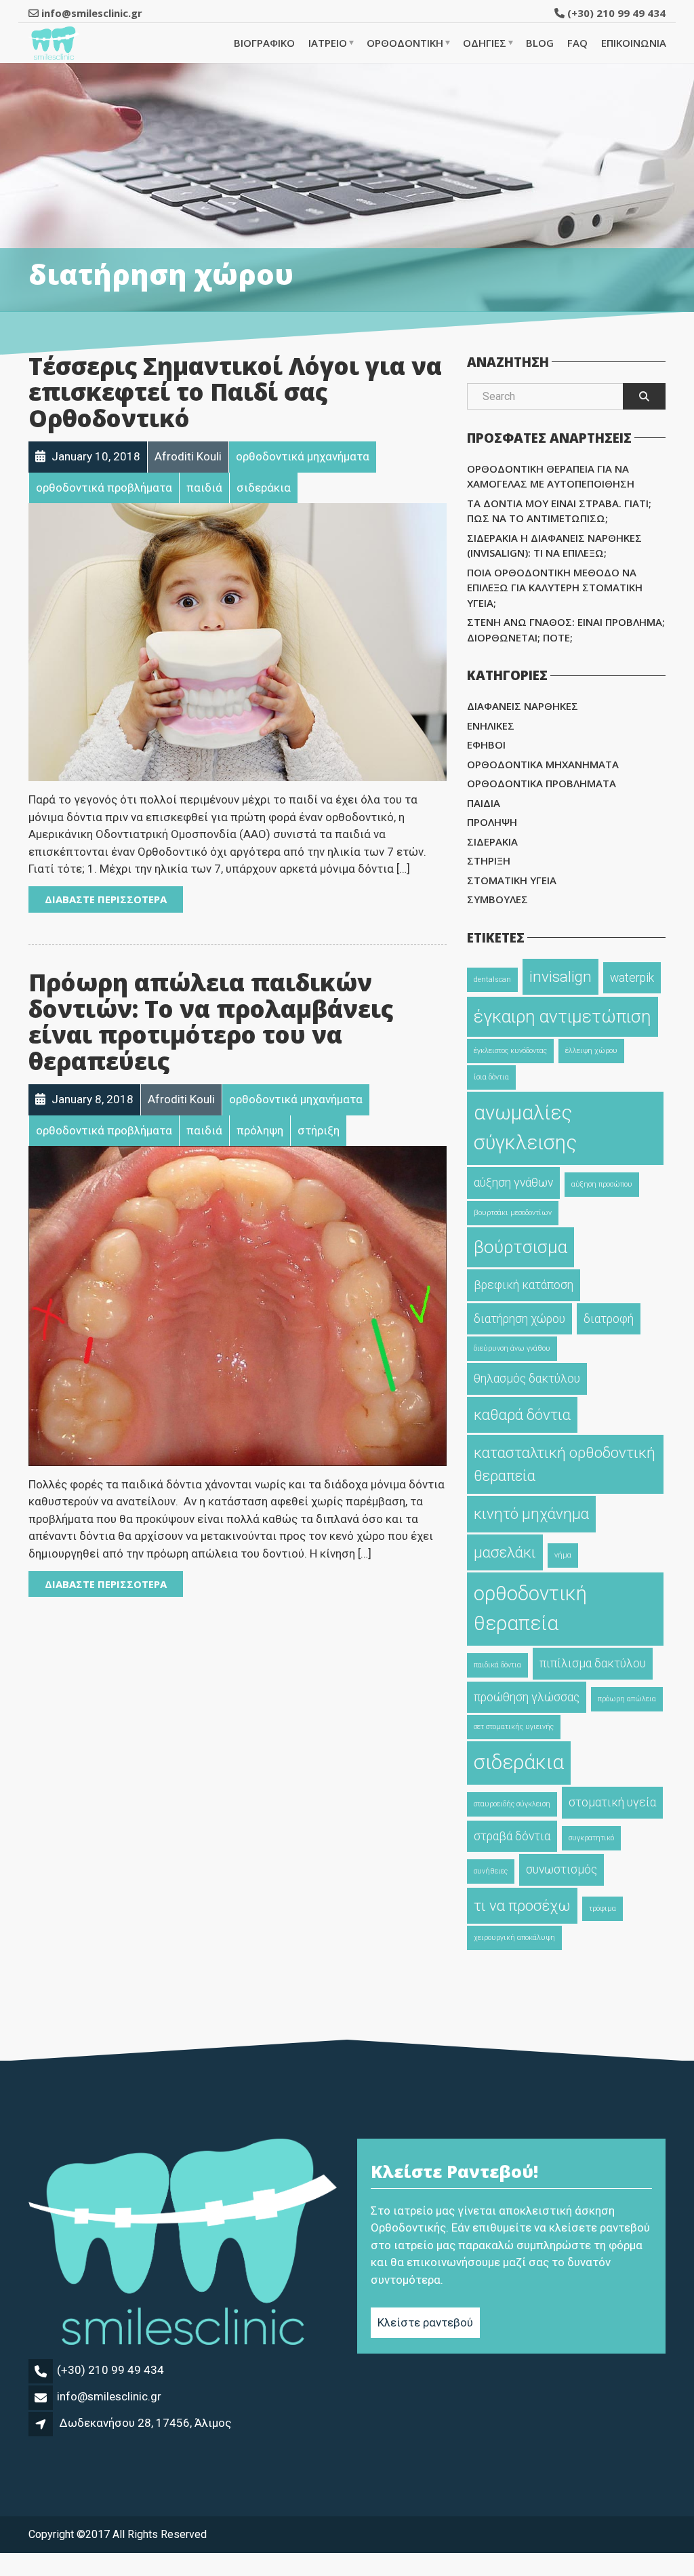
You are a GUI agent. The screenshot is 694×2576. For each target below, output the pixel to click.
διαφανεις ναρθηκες (523, 706)
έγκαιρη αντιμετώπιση (563, 1016)
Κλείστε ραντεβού (425, 2322)
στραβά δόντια (512, 1836)
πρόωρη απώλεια (627, 1699)
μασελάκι (505, 1552)
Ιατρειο (328, 43)
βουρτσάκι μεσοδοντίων (513, 1213)
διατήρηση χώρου (519, 1319)
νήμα (563, 1555)
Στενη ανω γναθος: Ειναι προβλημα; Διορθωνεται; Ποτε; (566, 630)
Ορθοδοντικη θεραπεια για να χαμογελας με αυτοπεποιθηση (551, 476)
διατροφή (609, 1319)
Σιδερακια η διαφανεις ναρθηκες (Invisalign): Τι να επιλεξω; (554, 546)
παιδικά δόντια (497, 1665)
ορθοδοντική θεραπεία (530, 1608)
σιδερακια (492, 841)
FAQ (577, 43)
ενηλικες (491, 726)
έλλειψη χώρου (591, 1051)
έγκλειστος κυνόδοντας (510, 1051)
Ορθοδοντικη (405, 43)
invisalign (560, 976)
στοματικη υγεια (512, 880)
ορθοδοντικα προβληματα (542, 783)
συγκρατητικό (591, 1838)
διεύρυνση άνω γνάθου (512, 1348)
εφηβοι (486, 745)
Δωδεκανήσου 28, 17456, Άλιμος (145, 2423)
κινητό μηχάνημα (531, 1513)
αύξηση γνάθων (513, 1183)
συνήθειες (491, 1871)
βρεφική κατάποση (524, 1285)
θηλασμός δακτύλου (527, 1379)
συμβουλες (497, 899)
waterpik (632, 978)
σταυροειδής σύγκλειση (512, 1804)
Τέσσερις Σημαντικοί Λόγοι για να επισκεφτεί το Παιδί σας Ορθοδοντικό (235, 392)
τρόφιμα (603, 1908)
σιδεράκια (519, 1762)
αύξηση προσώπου (602, 1184)
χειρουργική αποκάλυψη (514, 1938)
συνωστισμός (562, 1869)
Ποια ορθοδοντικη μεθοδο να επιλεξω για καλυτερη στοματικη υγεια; (555, 588)
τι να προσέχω (522, 1905)
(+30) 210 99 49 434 (615, 13)
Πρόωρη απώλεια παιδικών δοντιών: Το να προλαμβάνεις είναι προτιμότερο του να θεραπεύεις (211, 1022)
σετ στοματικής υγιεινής (514, 1727)
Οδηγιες (485, 43)
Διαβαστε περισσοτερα (106, 899)
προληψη (492, 822)
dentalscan (492, 979)
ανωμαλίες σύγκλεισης (525, 1128)
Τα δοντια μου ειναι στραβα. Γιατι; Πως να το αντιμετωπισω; (559, 511)
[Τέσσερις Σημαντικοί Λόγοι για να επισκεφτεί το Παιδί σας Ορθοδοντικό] (238, 641)
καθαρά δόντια (522, 1414)
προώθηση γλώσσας (527, 1697)
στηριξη (489, 860)
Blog (540, 43)
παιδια (484, 803)
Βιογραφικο (264, 43)
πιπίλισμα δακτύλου (593, 1663)
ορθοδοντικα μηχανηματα (543, 764)
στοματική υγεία (612, 1802)
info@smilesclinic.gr (109, 2396)
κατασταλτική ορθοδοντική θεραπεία (565, 1464)
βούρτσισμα (520, 1247)
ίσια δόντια (491, 1077)
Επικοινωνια (634, 43)
